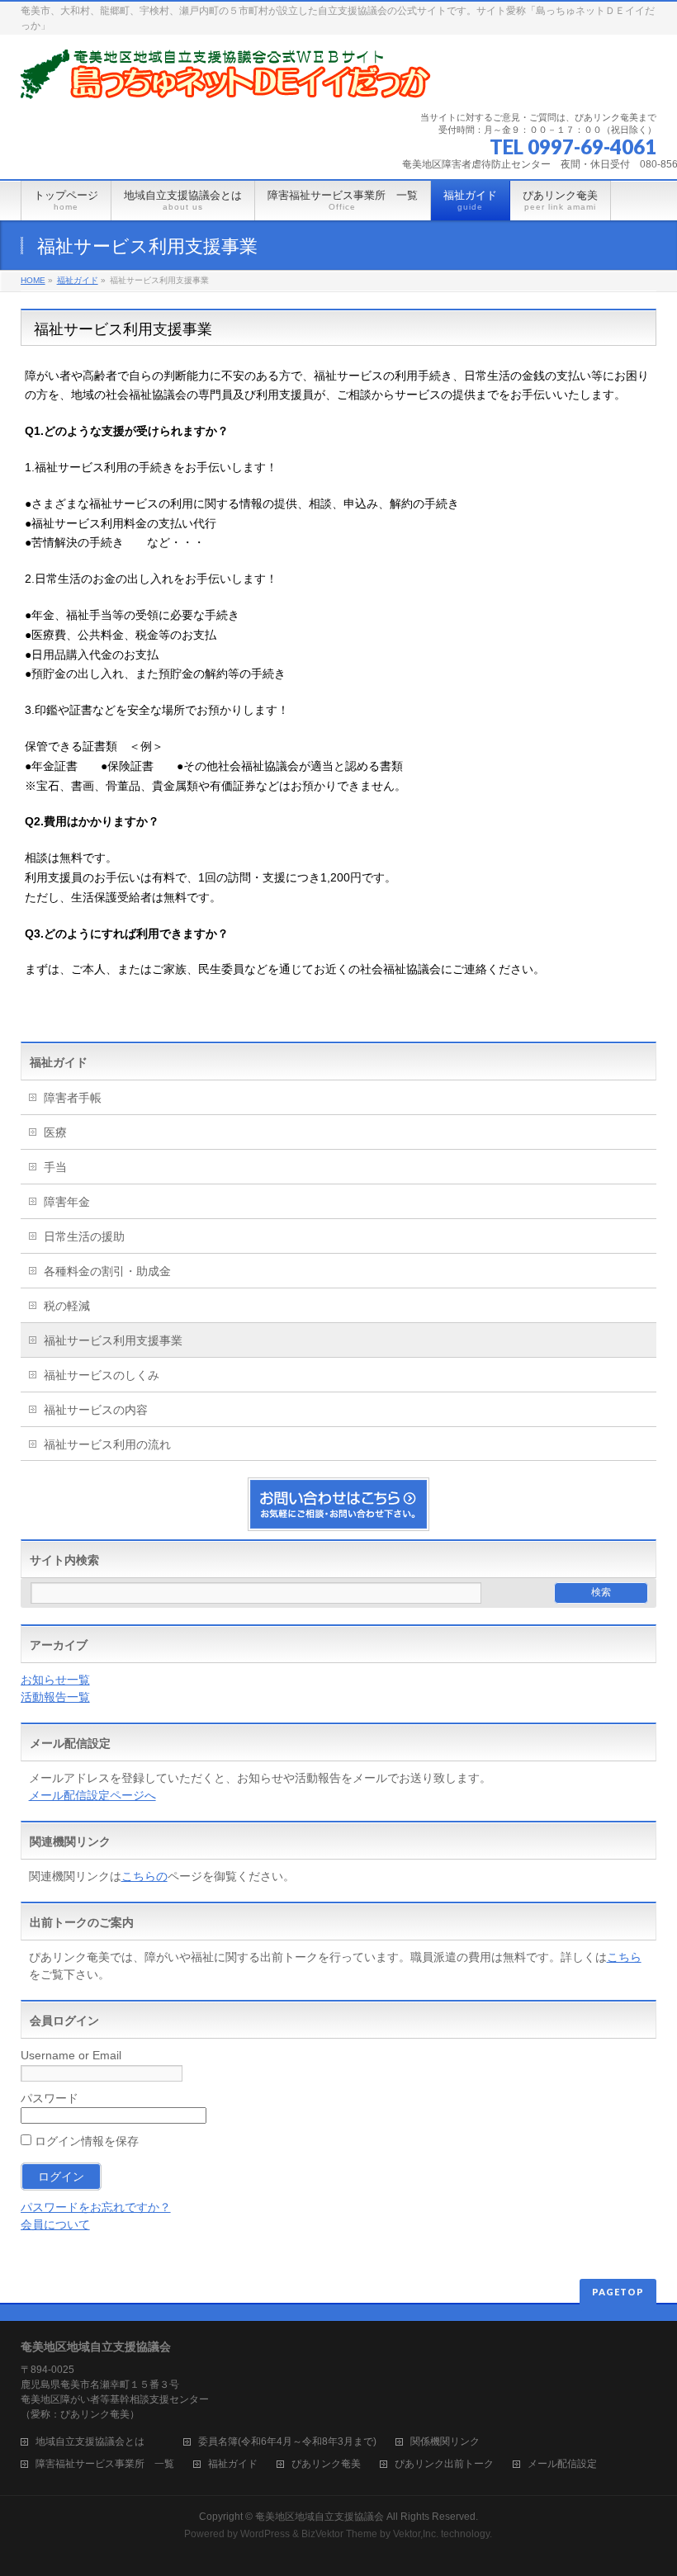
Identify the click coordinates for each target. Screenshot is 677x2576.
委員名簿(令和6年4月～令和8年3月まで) (287, 2442)
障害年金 (67, 1202)
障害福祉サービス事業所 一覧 (105, 2464)
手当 (55, 1167)
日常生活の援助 (84, 1236)
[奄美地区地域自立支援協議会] (227, 80)
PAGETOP (618, 2292)
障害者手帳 (73, 1098)
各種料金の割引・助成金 (107, 1271)
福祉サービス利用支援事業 (113, 1340)
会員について (55, 2224)
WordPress (265, 2534)
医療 (55, 1132)
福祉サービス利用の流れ (107, 1444)
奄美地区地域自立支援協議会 (320, 2517)
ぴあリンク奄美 (326, 2464)
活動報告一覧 (55, 1697)
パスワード (50, 2098)
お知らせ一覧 (55, 1680)
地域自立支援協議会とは (100, 2442)
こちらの (144, 1876)
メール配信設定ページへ (92, 1795)
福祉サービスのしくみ (102, 1375)
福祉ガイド (78, 280)
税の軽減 (67, 1306)
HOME (33, 280)
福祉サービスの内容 (96, 1410)
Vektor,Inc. (416, 2534)
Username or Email (71, 2055)
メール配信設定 (562, 2464)
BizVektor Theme (339, 2534)
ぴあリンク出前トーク (444, 2464)
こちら (624, 1957)
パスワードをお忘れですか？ (96, 2207)
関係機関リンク (445, 2442)
